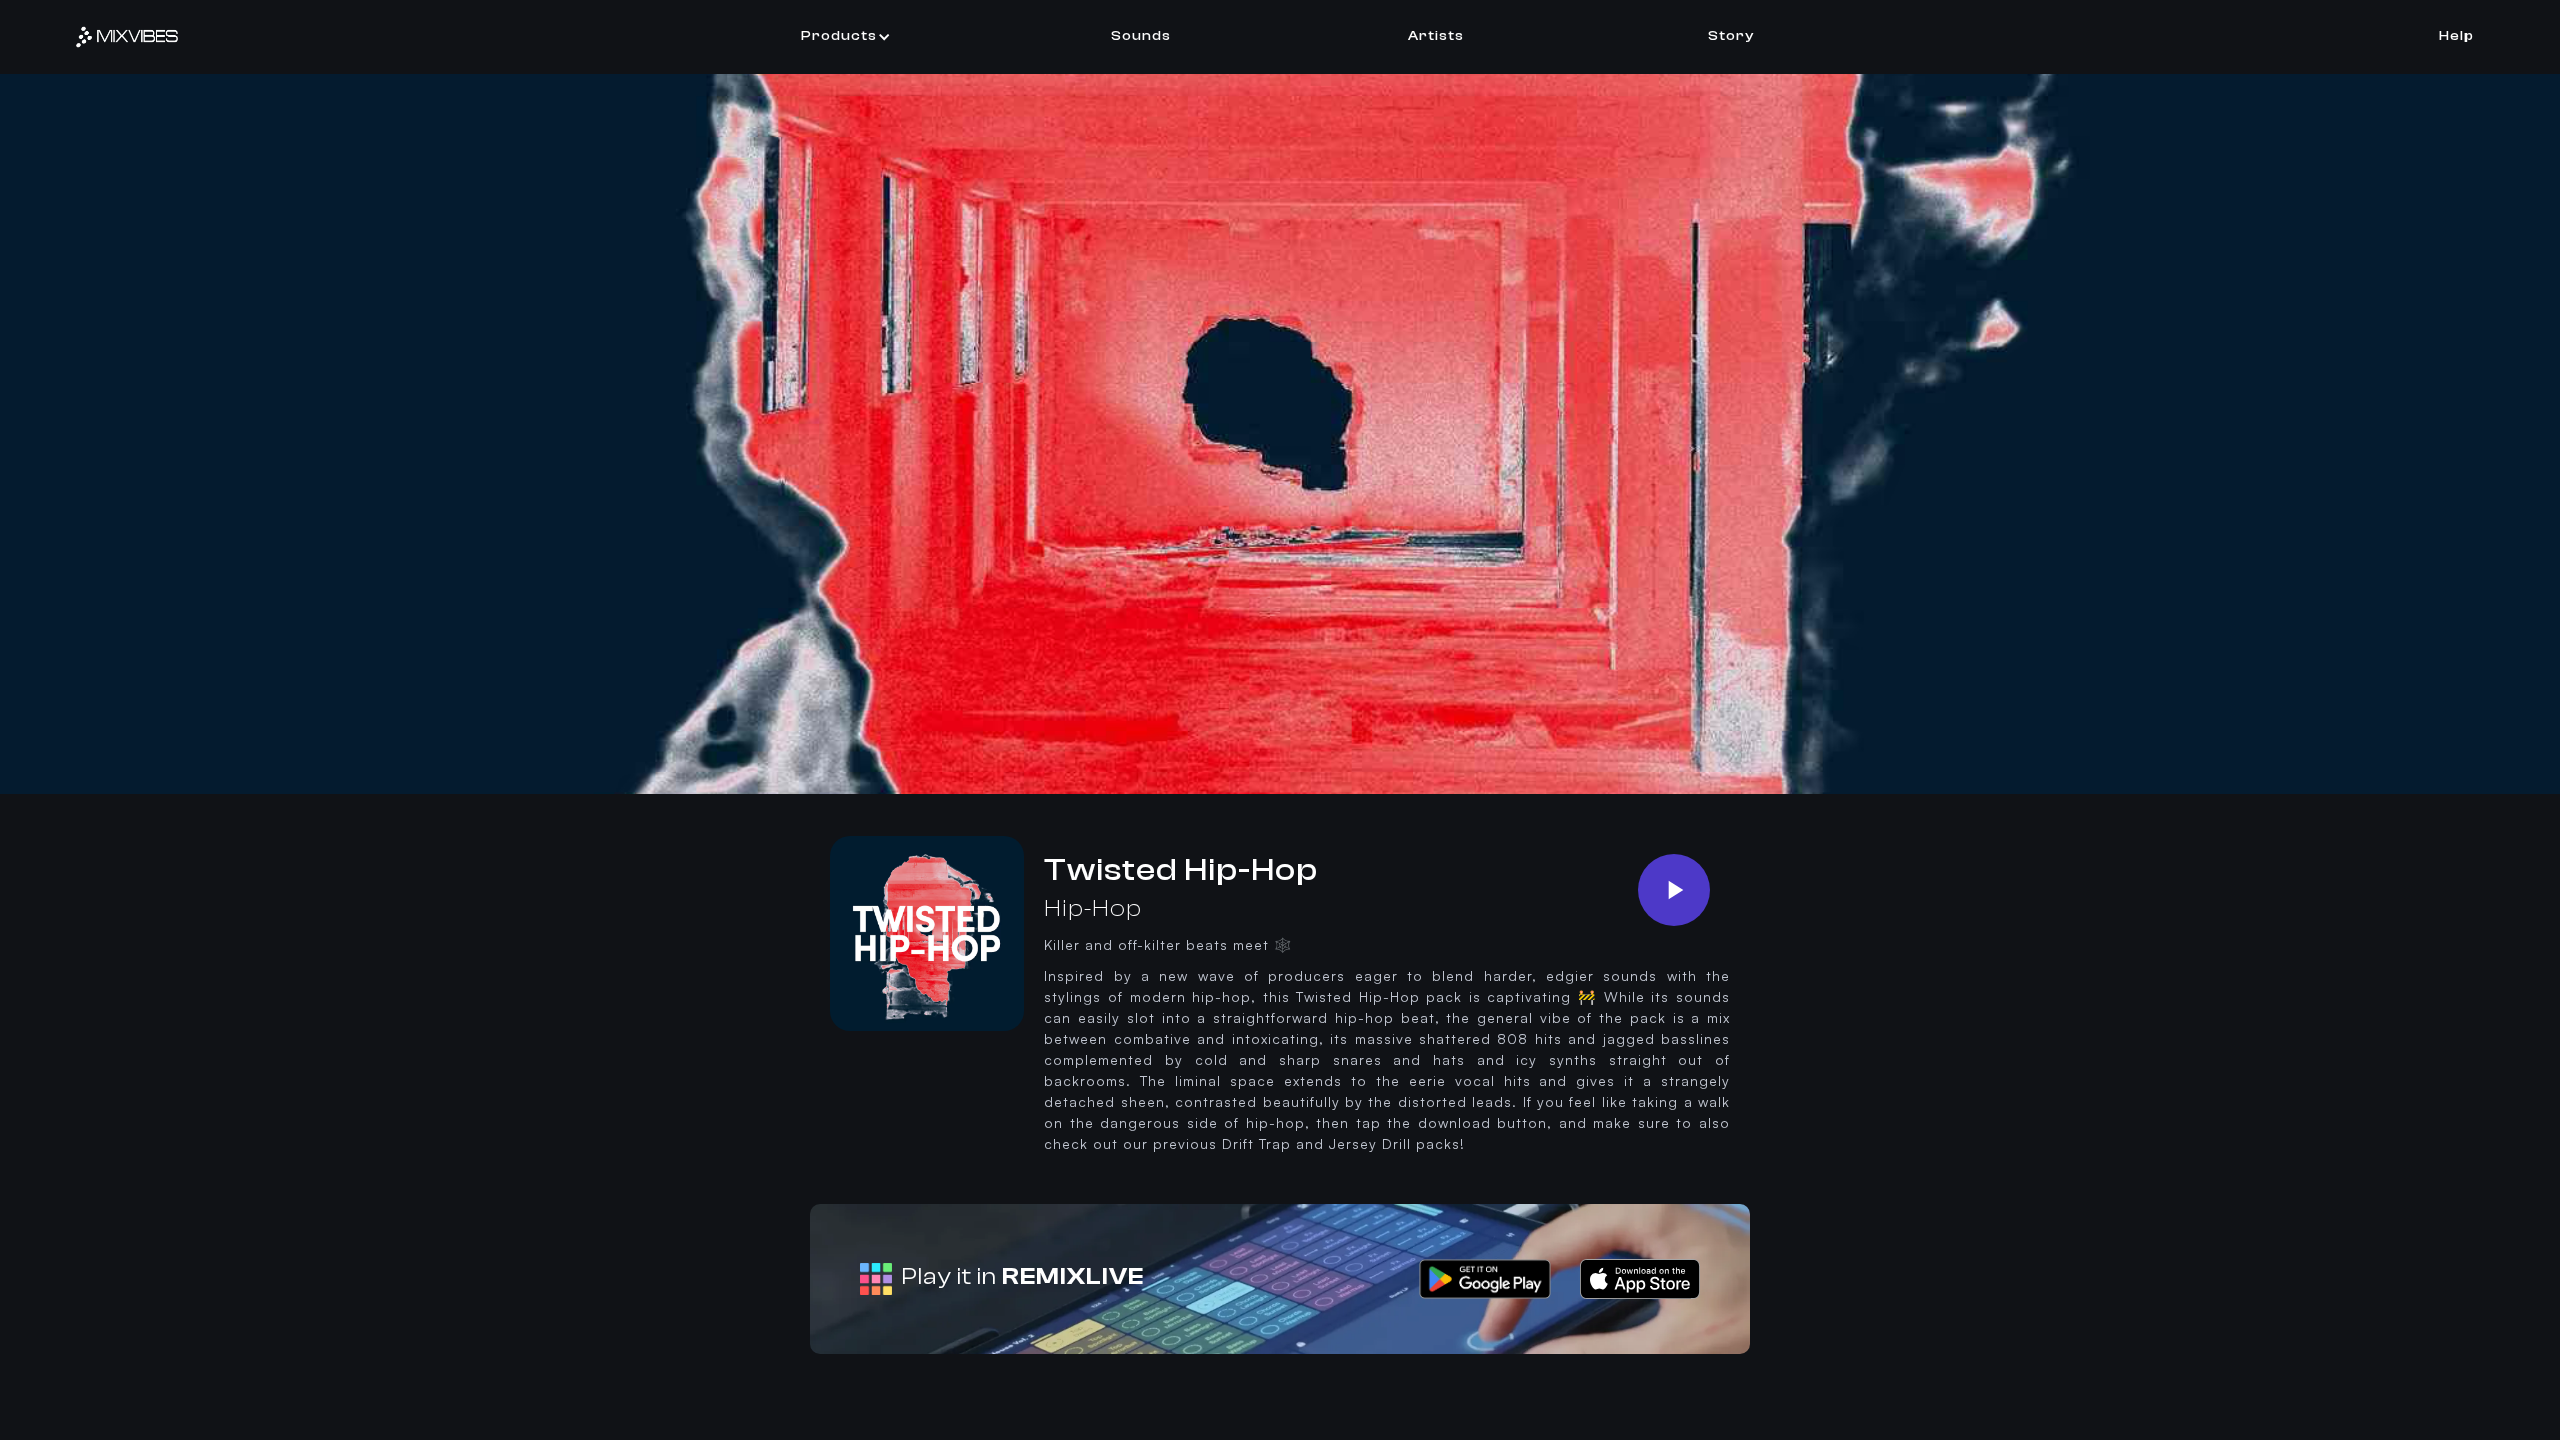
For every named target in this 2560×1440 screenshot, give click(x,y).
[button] (846, 36)
